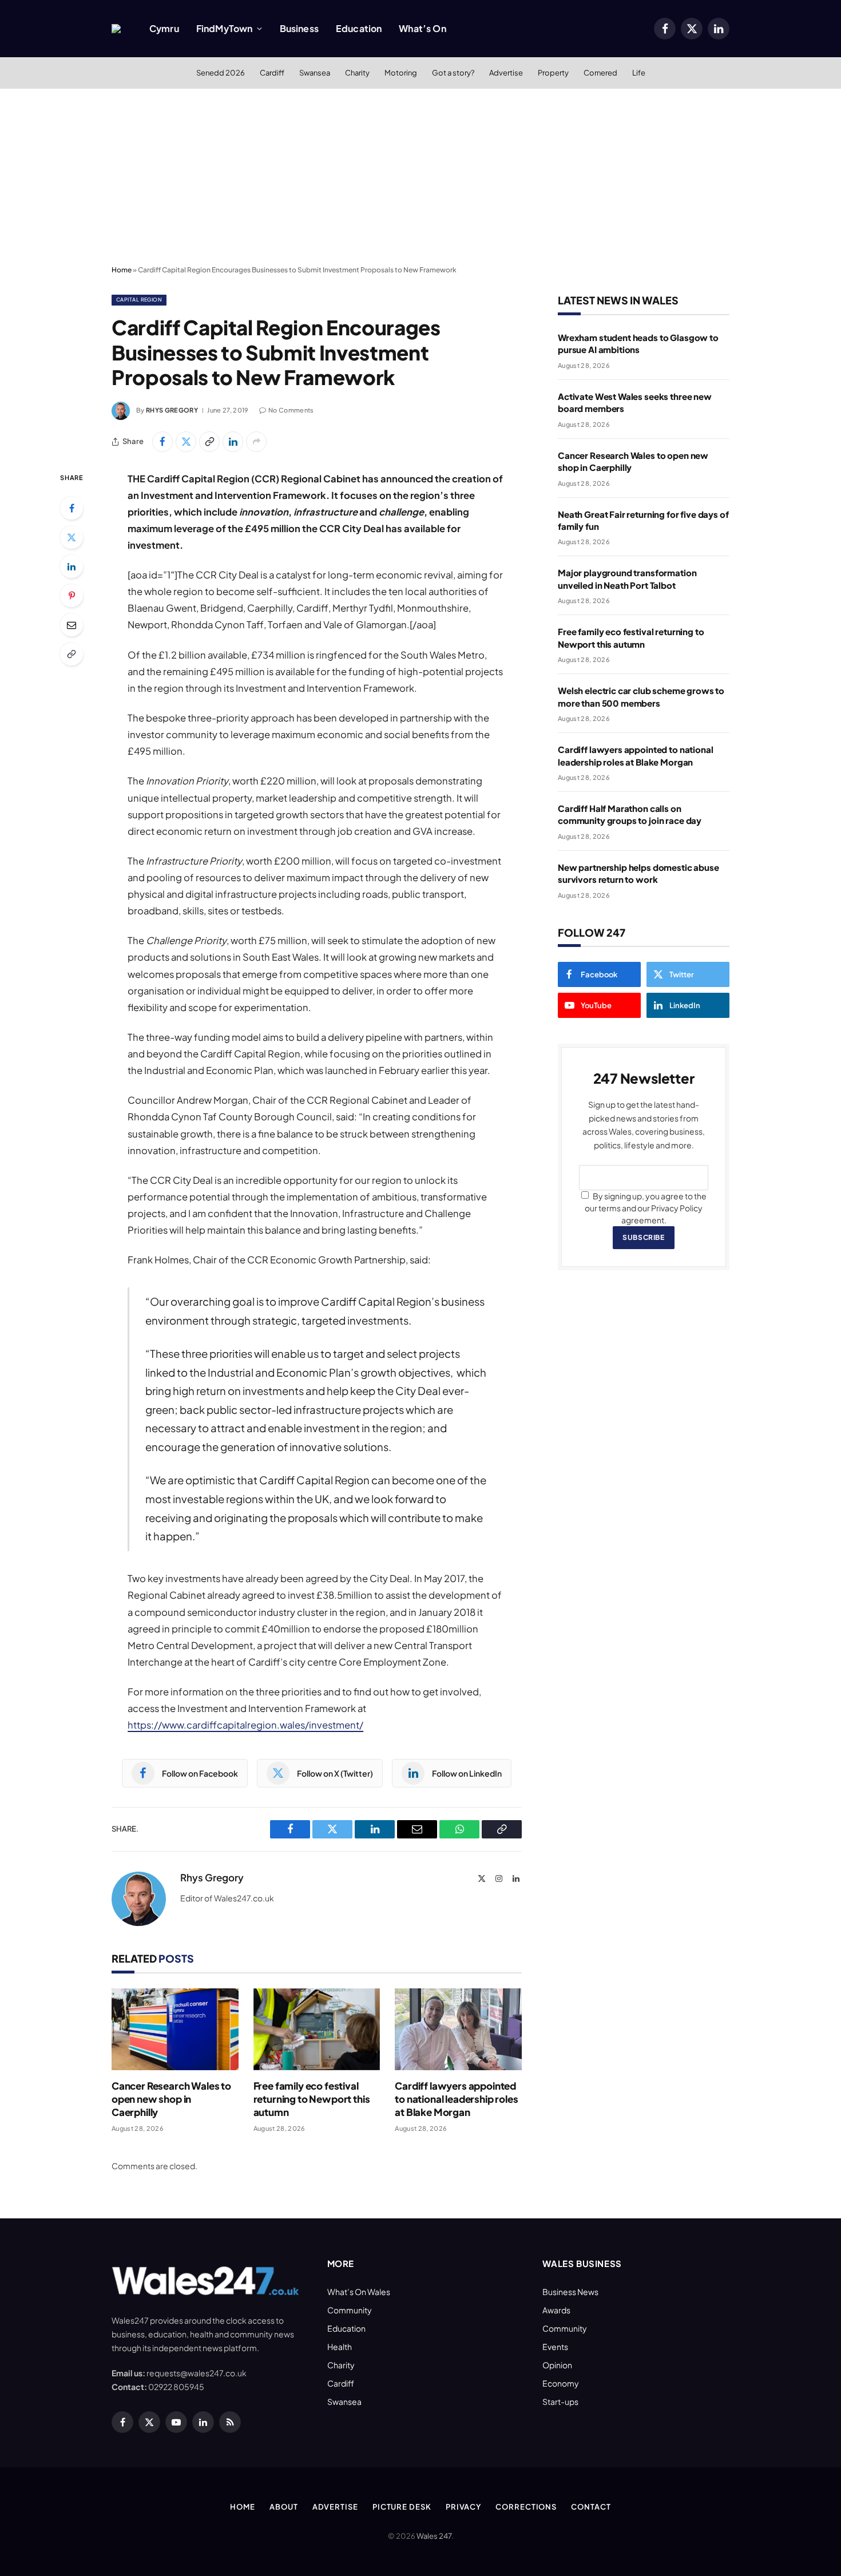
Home (122, 270)
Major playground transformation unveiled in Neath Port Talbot (627, 578)
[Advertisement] (420, 175)
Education (359, 28)
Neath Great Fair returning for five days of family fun (643, 520)
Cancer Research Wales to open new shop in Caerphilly (171, 2099)
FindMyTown (225, 28)
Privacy (463, 2507)
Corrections (526, 2507)
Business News (570, 2292)
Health (340, 2347)
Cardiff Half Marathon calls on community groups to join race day (630, 814)
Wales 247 (434, 2536)
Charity (357, 73)
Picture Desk (402, 2507)
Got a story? (453, 73)
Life (639, 73)
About (284, 2507)
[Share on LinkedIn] (233, 442)
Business (299, 28)
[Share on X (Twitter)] (186, 442)
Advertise (506, 73)
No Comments (291, 410)
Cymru (164, 28)
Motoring (401, 73)
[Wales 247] (116, 29)
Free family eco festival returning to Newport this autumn (312, 2099)
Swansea (315, 73)
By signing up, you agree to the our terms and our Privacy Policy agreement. (646, 1208)
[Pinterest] (72, 596)
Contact (591, 2507)
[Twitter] (72, 537)
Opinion (557, 2365)
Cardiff (272, 73)
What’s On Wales (359, 2292)
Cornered (600, 73)
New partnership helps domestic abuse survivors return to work (638, 873)
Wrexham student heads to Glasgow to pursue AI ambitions (638, 343)
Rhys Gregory (172, 410)
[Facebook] (72, 508)
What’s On (422, 28)
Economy (561, 2383)
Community (350, 2310)
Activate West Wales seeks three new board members (635, 402)
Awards (556, 2310)
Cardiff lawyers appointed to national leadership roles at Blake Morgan (456, 2099)
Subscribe (643, 1237)
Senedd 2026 (221, 73)
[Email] (72, 625)
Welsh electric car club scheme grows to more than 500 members (641, 696)
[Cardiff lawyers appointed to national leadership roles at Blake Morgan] (458, 2029)
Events (555, 2347)
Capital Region (139, 300)
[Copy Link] (209, 442)
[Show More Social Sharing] (256, 442)
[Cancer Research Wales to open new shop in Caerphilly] (175, 2029)
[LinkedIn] (72, 566)
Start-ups (560, 2401)
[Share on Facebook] (162, 442)
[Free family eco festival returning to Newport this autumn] (317, 2029)
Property (553, 73)
